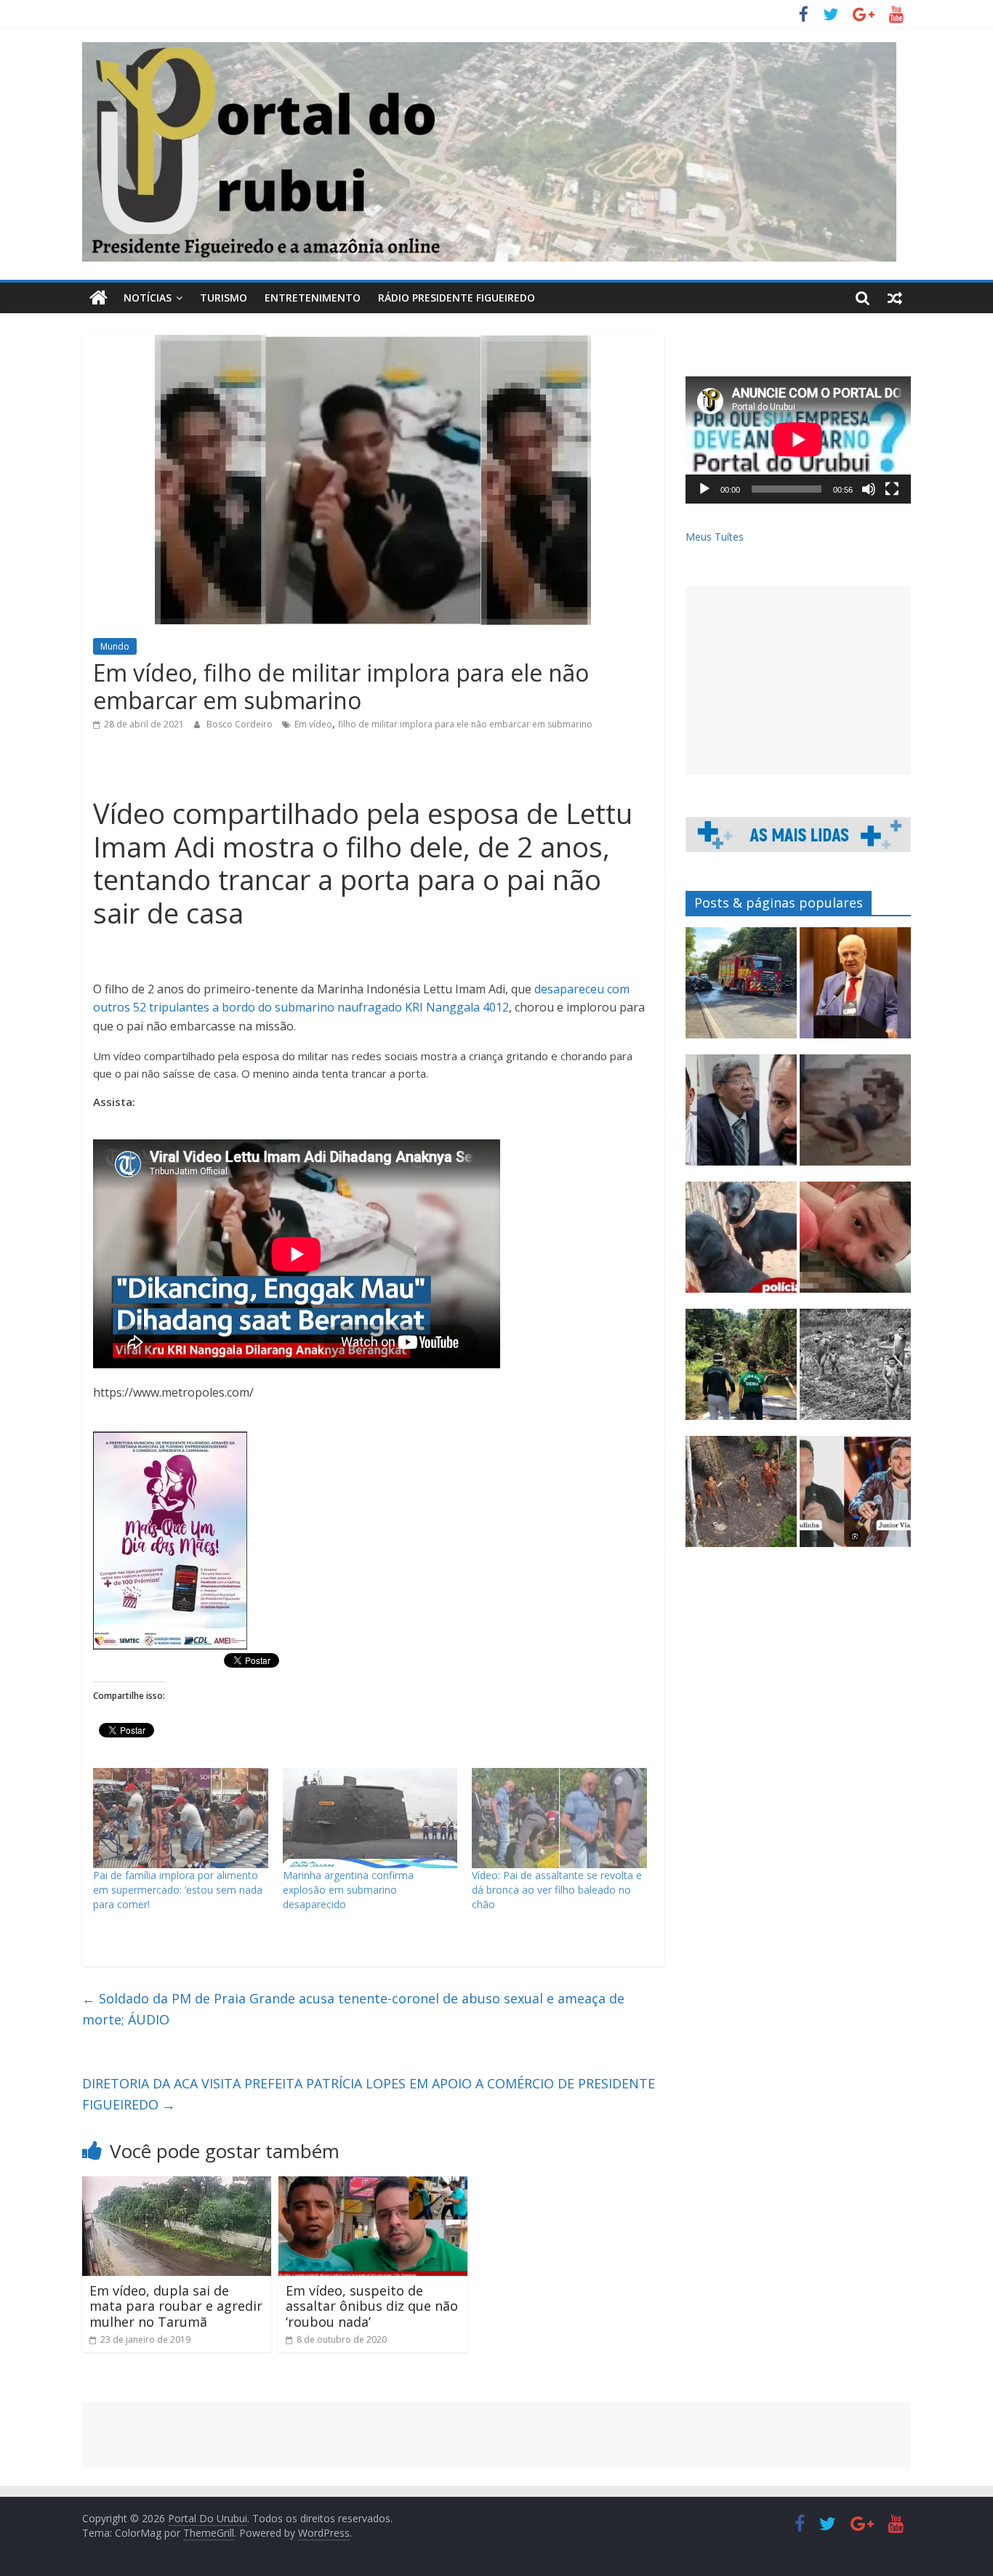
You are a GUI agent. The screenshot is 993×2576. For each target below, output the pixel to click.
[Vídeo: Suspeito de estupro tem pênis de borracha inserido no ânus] (855, 1117)
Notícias (148, 298)
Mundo (115, 646)
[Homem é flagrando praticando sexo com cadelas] (741, 1244)
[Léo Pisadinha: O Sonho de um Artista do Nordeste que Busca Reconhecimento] (855, 1498)
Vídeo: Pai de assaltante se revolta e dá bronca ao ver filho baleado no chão (557, 1890)
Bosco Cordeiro (241, 724)
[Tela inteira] (892, 489)
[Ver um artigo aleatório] (895, 298)
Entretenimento (313, 298)
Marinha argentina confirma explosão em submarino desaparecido (348, 1890)
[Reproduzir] (704, 489)
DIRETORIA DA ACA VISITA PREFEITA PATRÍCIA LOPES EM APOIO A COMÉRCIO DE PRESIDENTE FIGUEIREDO (369, 2094)
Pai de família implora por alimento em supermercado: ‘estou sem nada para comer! (178, 1890)
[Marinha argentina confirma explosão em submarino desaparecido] (370, 1818)
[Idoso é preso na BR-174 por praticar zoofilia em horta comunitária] (741, 1371)
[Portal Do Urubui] (99, 298)
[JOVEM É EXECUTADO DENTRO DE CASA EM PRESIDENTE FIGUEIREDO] (855, 1244)
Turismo (224, 298)
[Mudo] (869, 489)
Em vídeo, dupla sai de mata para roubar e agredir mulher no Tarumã (176, 2306)
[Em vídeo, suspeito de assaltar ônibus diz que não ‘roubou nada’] (373, 2185)
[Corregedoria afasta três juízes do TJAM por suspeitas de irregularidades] (741, 1117)
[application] (798, 440)
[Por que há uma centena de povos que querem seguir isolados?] (741, 1498)
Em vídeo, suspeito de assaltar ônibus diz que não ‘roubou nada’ (372, 2306)
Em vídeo (313, 724)
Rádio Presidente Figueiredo (457, 298)
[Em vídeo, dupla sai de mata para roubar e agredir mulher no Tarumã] (177, 2185)
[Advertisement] (798, 681)
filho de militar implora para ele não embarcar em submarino (465, 724)
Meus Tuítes (715, 537)
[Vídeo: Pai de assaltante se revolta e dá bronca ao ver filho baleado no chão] (559, 1818)
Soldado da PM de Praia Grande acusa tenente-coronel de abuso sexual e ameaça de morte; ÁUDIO (353, 2009)
